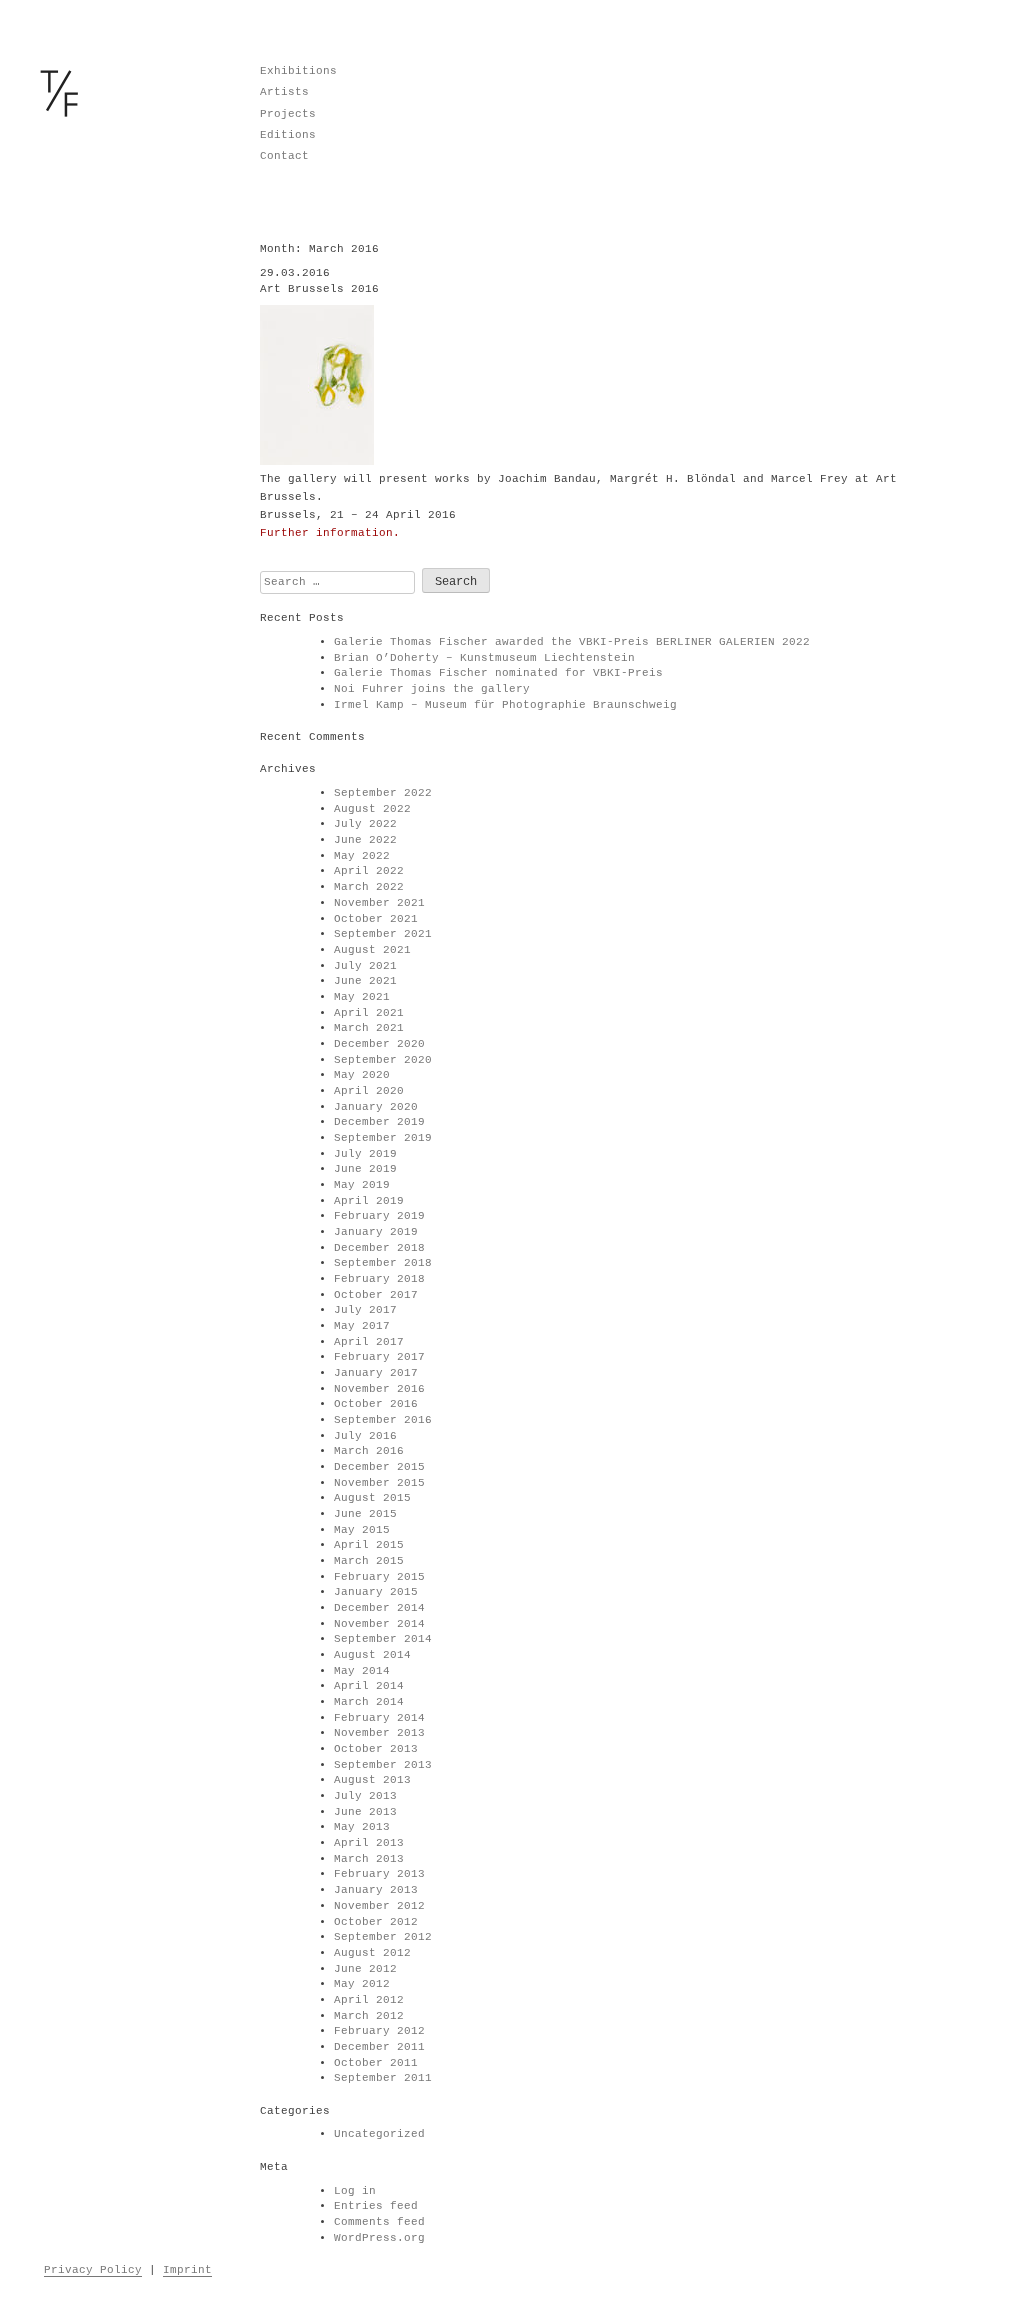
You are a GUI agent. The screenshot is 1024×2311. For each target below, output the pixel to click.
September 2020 (383, 1060)
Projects (288, 114)
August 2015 (372, 1498)
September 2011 (383, 2078)
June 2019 (365, 1169)
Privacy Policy (93, 2270)
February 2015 (379, 1577)
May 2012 (362, 1984)
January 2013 (376, 1890)
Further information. (330, 533)
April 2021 (369, 1013)
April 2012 (369, 2000)
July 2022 (365, 824)
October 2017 (376, 1295)
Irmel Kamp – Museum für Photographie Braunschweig (505, 705)
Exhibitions (298, 71)
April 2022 (369, 871)
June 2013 (365, 1812)
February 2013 (379, 1874)
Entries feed (376, 2206)
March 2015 (369, 1561)
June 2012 (365, 1969)
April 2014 (369, 1686)
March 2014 (369, 1702)
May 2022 (362, 856)
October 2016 (376, 1404)
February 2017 (379, 1357)
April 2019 (369, 1201)
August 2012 (372, 1953)
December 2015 (379, 1467)
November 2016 (379, 1389)
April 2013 (369, 1843)
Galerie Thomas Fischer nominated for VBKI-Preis (498, 673)
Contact (284, 156)
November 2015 (379, 1483)
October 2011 (376, 2063)
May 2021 (362, 997)
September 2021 (383, 934)
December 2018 (379, 1248)
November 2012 (379, 1906)
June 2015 (365, 1514)
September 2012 (383, 1937)
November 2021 (379, 903)
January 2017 (376, 1373)
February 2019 (379, 1216)
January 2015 (376, 1592)
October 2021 (376, 919)
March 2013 (369, 1859)
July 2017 (365, 1310)
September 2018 (383, 1263)
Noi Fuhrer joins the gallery (432, 689)
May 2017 (362, 1326)
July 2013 (365, 1796)
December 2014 (379, 1608)
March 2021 (369, 1028)
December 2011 (379, 2047)
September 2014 (383, 1639)
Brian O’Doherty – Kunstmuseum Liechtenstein (484, 658)
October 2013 (376, 1749)
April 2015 (369, 1545)
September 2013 (383, 1765)
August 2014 (372, 1655)
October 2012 (376, 1922)
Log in (355, 2191)
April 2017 (369, 1342)
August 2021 (372, 950)
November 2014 (379, 1624)
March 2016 (369, 1451)
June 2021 (365, 981)
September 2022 (383, 793)
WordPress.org (379, 2238)
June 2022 (365, 840)
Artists (284, 92)
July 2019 (365, 1154)
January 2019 (376, 1232)
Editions (288, 135)
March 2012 (369, 2016)
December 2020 (379, 1044)
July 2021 (365, 966)
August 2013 (372, 1780)
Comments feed (379, 2222)
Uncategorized (379, 2134)
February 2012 (379, 2031)
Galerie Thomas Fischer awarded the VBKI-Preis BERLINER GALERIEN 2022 (572, 642)
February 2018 (379, 1279)
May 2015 (362, 1530)
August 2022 (372, 809)
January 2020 (376, 1107)
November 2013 (379, 1733)
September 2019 (383, 1138)
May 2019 (362, 1185)
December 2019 (379, 1122)
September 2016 (383, 1420)
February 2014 (379, 1718)
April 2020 (369, 1091)
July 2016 (365, 1436)
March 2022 (369, 887)
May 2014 (362, 1671)
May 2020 (362, 1075)
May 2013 (362, 1827)
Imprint (187, 2270)
